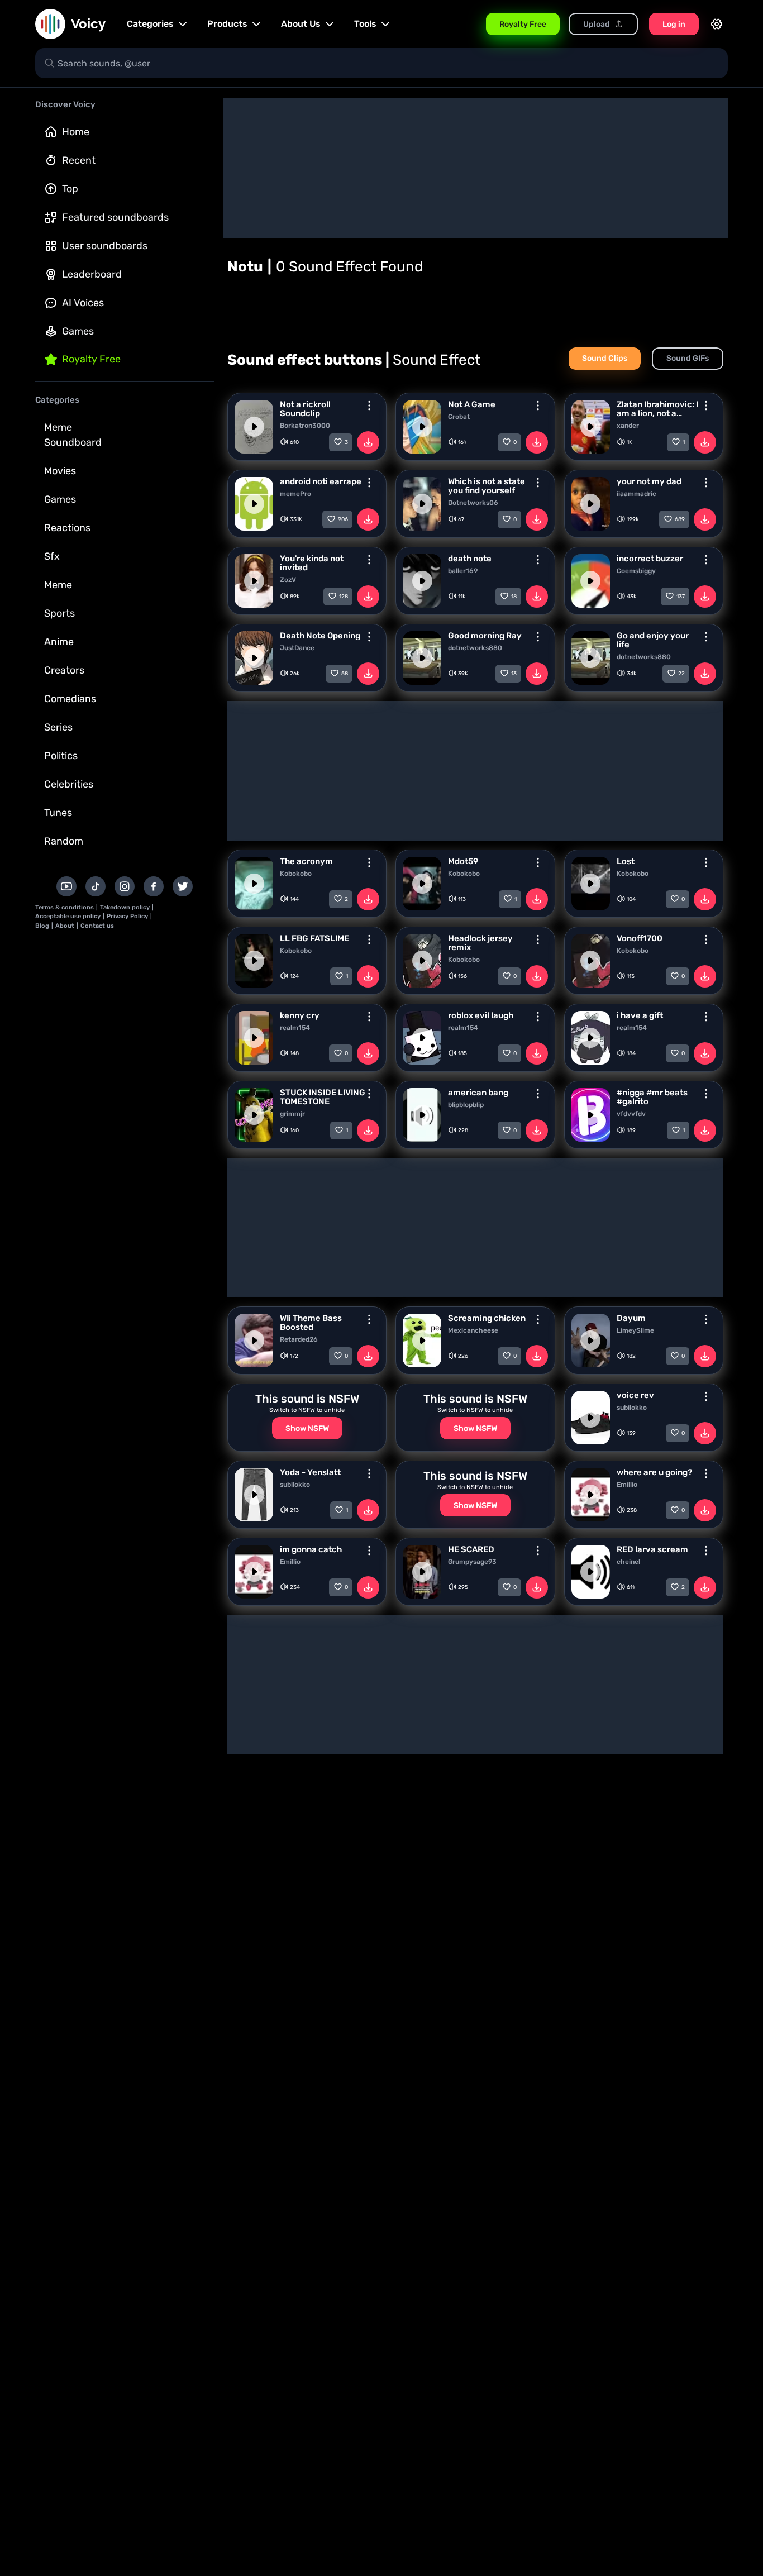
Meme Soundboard (73, 435)
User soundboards (105, 246)
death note (470, 559)
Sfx (52, 556)
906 (343, 519)
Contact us (97, 926)
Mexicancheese (473, 1330)
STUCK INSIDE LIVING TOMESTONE (323, 1097)
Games (78, 331)
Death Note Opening (320, 636)
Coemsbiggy (636, 571)
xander (628, 426)
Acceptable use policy (68, 916)
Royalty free (91, 359)
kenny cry (300, 1015)
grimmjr (292, 1114)
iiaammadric (636, 494)
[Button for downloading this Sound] (368, 442)
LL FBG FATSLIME (314, 938)
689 (680, 519)
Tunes (58, 813)
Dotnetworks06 (473, 503)
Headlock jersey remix (480, 943)
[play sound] (254, 427)
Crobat (459, 417)
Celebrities (69, 784)
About (65, 926)
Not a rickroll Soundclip (305, 409)
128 (344, 597)
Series (58, 727)
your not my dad (649, 481)
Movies (60, 471)
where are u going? (654, 1472)
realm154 (295, 1028)
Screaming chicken (487, 1318)
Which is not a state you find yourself (487, 486)
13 (514, 674)
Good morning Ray (485, 636)
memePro (295, 494)
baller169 (463, 571)
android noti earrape (321, 481)
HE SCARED (471, 1549)
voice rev (635, 1395)
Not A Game (472, 404)
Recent (79, 160)
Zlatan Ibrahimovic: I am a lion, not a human (657, 409)
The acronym (306, 861)
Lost (626, 861)
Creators (64, 670)
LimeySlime (635, 1330)
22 (681, 674)
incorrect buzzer (650, 559)
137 (681, 597)
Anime (59, 642)
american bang (478, 1093)
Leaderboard (92, 274)
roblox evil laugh (481, 1015)
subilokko (632, 1408)
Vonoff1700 (640, 938)
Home (76, 132)
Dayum (631, 1318)
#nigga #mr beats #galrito (652, 1097)
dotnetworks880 (475, 648)
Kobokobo (296, 874)
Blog (42, 926)
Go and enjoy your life (653, 640)
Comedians (70, 699)
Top (70, 189)
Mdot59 (463, 861)
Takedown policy (125, 907)
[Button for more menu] (369, 406)
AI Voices (83, 303)
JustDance (297, 648)
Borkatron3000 (305, 426)
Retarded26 (299, 1339)
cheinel (628, 1562)
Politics (61, 756)
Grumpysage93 (472, 1562)
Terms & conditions (65, 907)
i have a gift (640, 1015)
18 (514, 597)
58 (345, 674)
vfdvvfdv (631, 1114)
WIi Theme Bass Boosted (311, 1323)
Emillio (627, 1485)
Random (64, 841)
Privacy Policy (127, 916)
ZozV (288, 580)
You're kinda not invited (312, 563)
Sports (59, 613)
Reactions (67, 528)
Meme (58, 585)
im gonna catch (311, 1549)
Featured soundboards (115, 217)
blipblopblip (466, 1105)
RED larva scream (652, 1549)
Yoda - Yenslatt (310, 1472)
